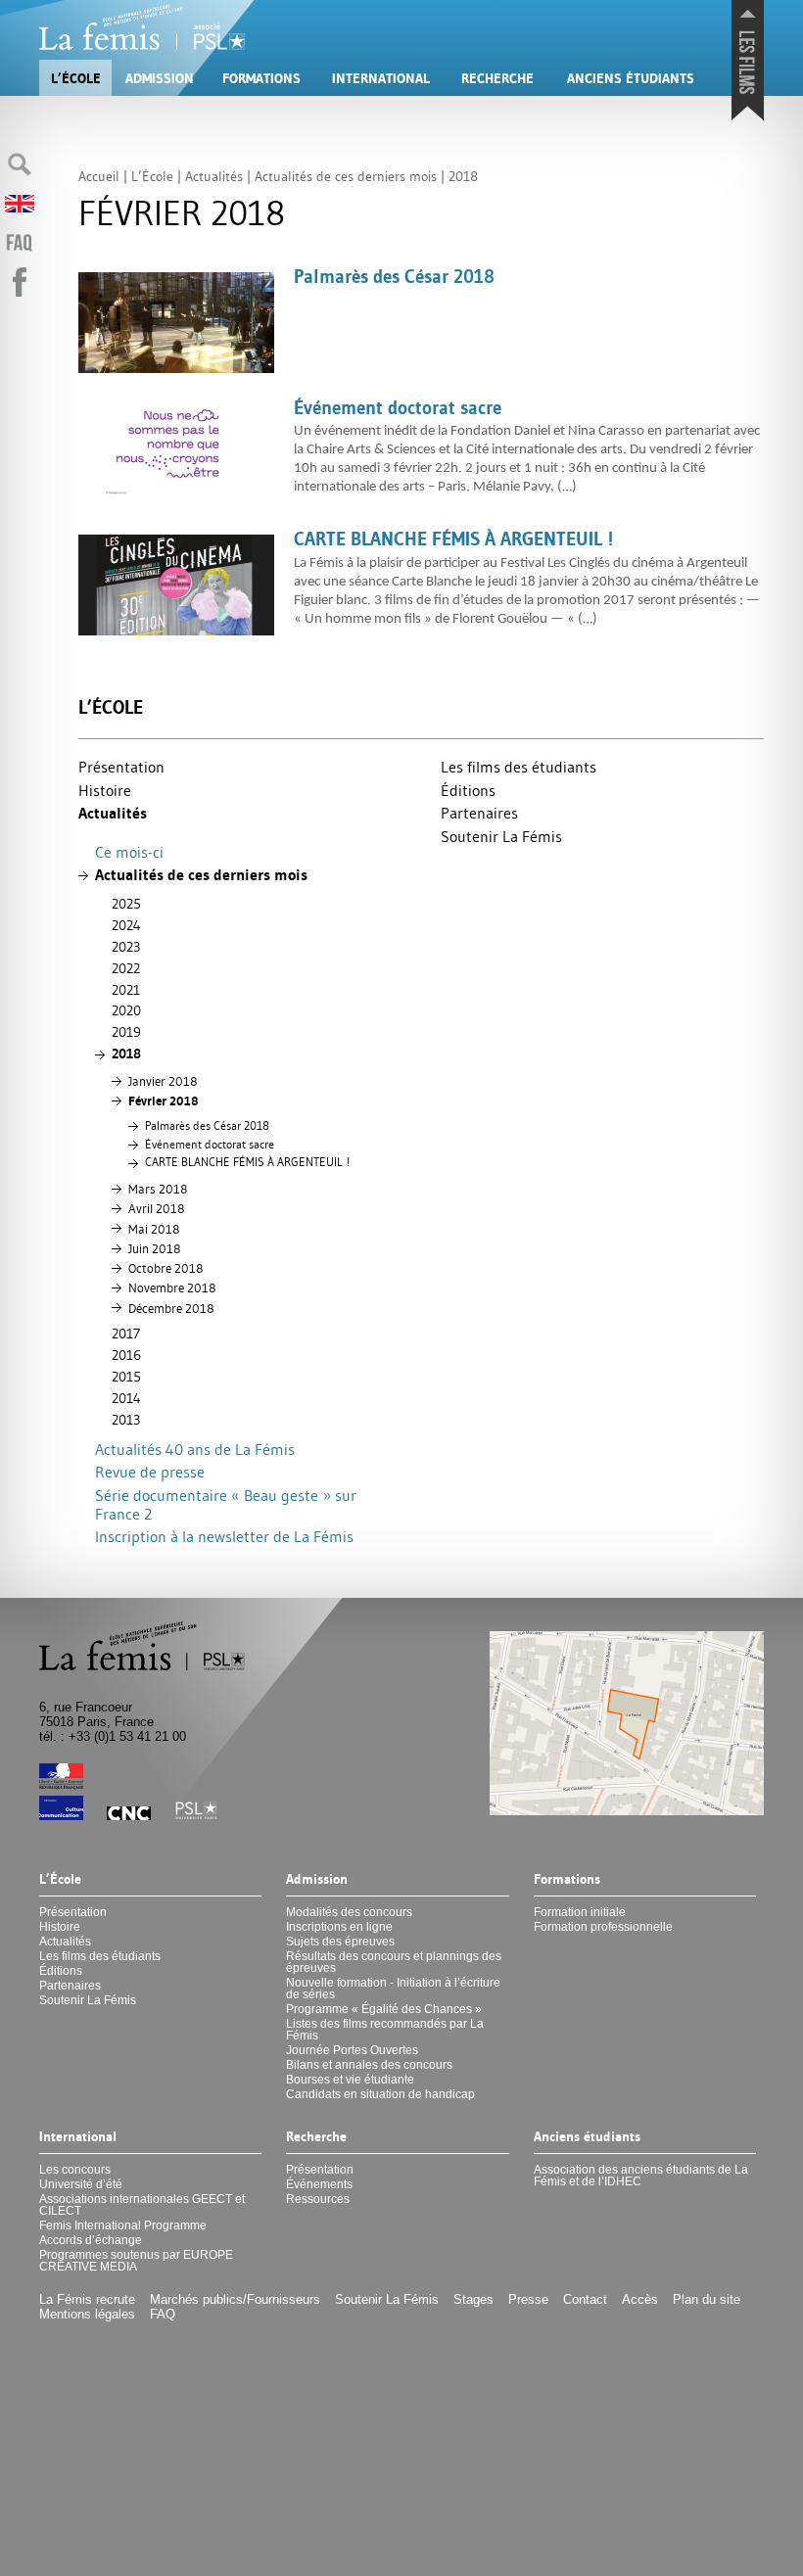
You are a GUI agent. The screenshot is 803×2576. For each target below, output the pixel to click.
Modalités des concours (349, 1912)
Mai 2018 (154, 1229)
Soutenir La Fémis (501, 836)
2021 (126, 990)
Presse (528, 2299)
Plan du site (707, 2299)
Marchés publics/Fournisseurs (235, 2299)
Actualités (113, 813)
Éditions (468, 790)
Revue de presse (150, 1472)
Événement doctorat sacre (210, 1145)
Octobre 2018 (165, 1268)
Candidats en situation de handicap (380, 2094)
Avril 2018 (156, 1208)
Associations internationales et (142, 2205)
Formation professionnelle (603, 1927)
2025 (126, 904)
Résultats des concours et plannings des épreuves (394, 1962)
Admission (160, 78)
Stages (473, 2299)
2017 (126, 1334)
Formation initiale (580, 1912)
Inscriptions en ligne (339, 1927)
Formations (261, 78)
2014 (126, 1398)
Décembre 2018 (171, 1308)
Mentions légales (87, 2314)
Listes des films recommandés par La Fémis (385, 2030)
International (381, 78)
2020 (126, 1010)
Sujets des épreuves (340, 1942)
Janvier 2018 (163, 1081)
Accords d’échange (91, 2240)
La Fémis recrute (87, 2299)
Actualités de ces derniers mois (201, 875)
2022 (126, 968)
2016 (126, 1355)
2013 (126, 1420)
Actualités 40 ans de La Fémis (195, 1449)
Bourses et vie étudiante (350, 2080)
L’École (76, 78)
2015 (126, 1377)
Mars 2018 (158, 1189)
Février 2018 (163, 1101)
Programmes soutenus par (136, 2261)
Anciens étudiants (631, 78)
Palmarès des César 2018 (207, 1126)
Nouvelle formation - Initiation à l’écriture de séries (393, 1989)
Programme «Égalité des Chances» (384, 2009)
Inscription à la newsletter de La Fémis (224, 1536)
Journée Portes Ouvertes (352, 2050)
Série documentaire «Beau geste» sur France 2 (226, 1504)
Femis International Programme (123, 2225)
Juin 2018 (154, 1248)
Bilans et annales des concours (369, 2065)
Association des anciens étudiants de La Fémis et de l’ (641, 2176)
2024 (126, 925)
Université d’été (81, 2184)
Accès (640, 2299)
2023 (126, 947)
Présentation (121, 767)
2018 (126, 1054)
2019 (126, 1032)
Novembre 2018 (172, 1288)
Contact (585, 2299)
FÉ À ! (247, 1162)
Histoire (105, 790)
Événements (319, 2184)
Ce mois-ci (129, 852)
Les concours (75, 2170)
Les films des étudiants (519, 767)
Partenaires (479, 813)
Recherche (497, 78)
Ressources (318, 2199)
